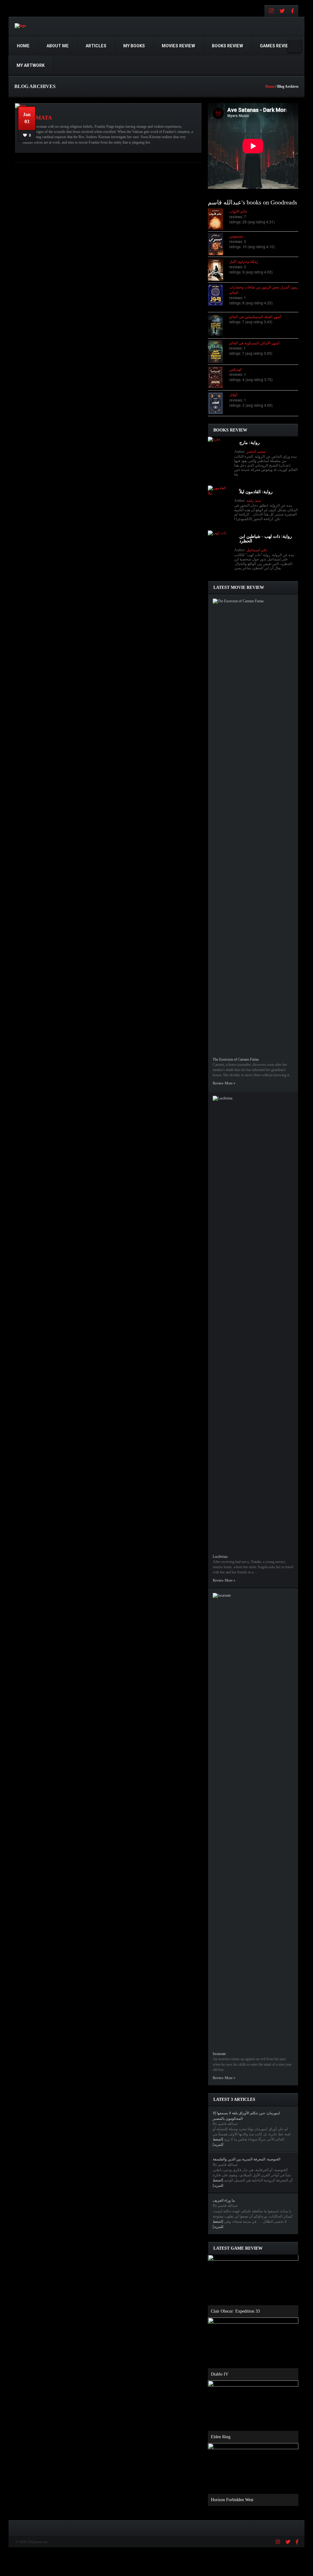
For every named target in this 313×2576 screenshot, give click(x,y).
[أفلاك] (219, 403)
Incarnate (219, 2054)
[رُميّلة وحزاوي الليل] (219, 270)
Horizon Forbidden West (232, 2500)
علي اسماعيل (257, 550)
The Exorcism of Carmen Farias (236, 1059)
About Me (58, 46)
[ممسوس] (219, 244)
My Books (134, 46)
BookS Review (227, 46)
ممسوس (236, 236)
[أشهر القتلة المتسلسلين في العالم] (218, 325)
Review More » (224, 1083)
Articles (96, 46)
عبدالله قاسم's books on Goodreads (252, 202)
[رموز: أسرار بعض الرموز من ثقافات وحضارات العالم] (219, 295)
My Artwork (31, 65)
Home (23, 46)
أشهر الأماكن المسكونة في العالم (254, 343)
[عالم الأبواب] (219, 219)
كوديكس (236, 369)
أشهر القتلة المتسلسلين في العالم (255, 316)
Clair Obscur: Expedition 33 (235, 2311)
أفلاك (233, 395)
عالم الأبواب (238, 211)
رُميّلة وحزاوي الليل (244, 261)
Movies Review (178, 46)
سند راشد (254, 501)
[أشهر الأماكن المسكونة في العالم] (218, 352)
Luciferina (220, 1557)
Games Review (276, 46)
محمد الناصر (256, 452)
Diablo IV (220, 2374)
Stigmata (37, 118)
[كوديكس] (219, 378)
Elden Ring (221, 2437)
